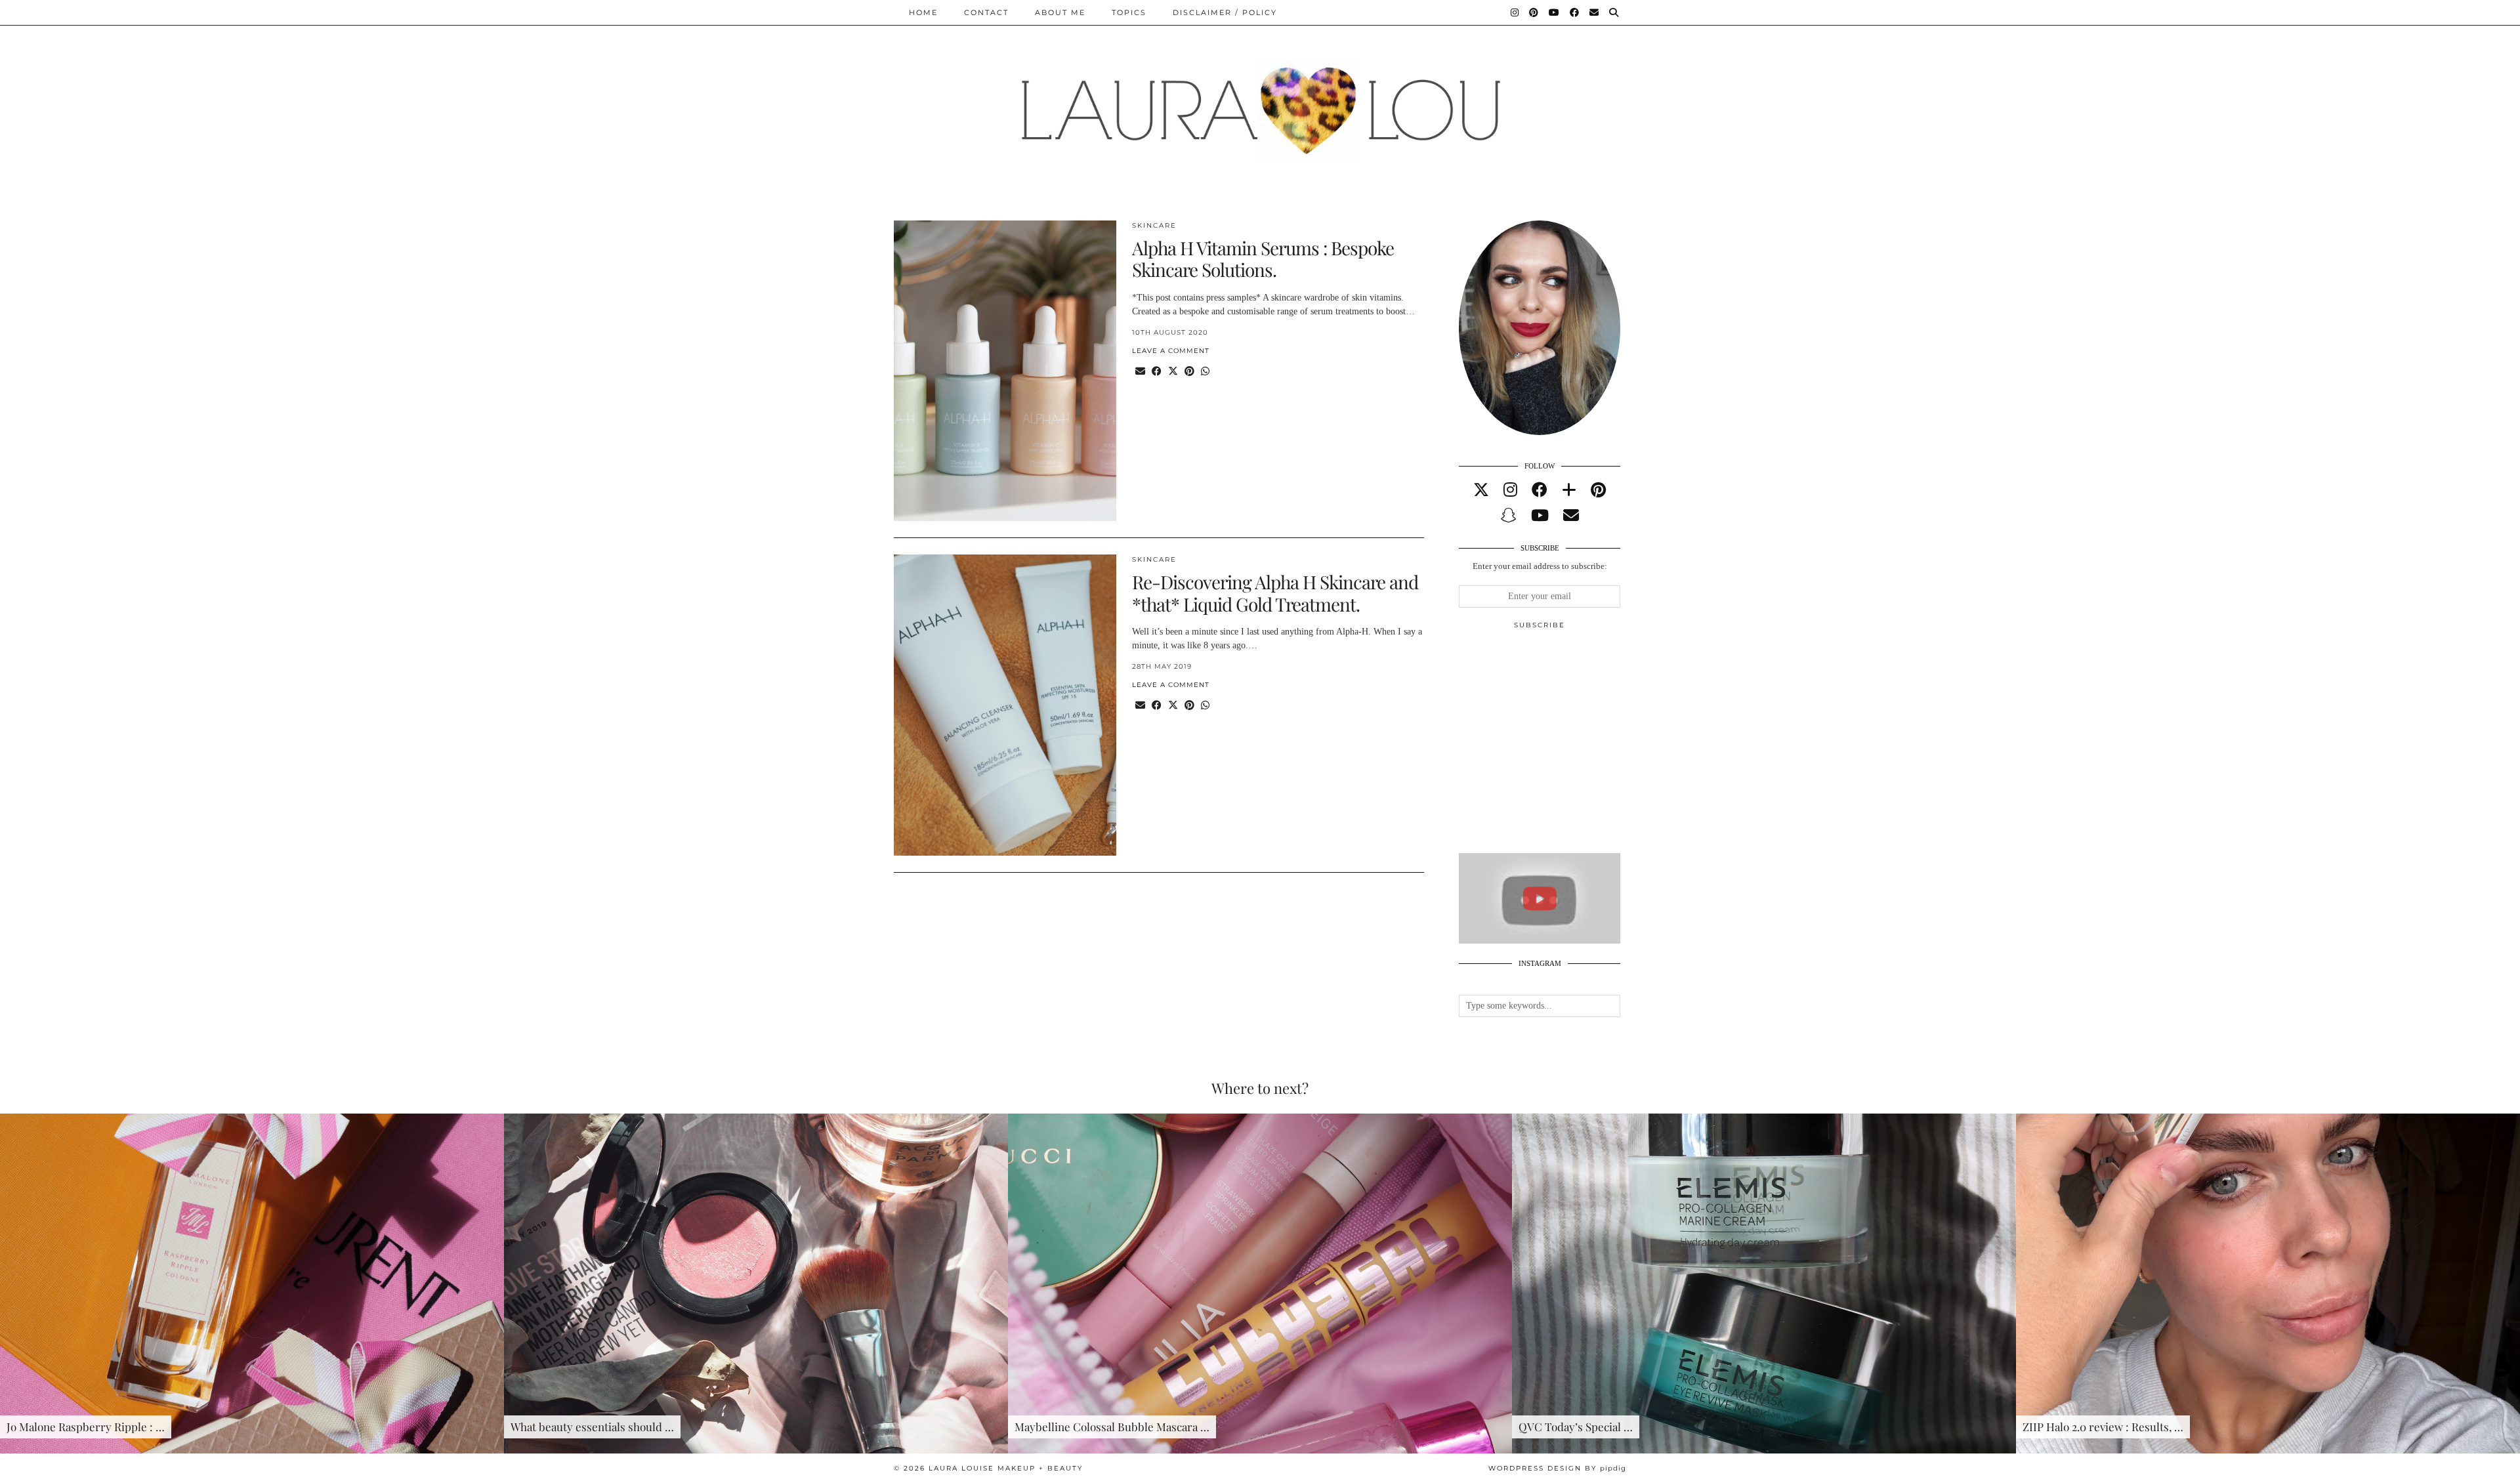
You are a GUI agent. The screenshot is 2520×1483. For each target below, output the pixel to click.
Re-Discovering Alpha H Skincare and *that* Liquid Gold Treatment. (1275, 593)
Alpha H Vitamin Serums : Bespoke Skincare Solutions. (1263, 259)
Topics (1129, 12)
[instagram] (1510, 490)
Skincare (1154, 225)
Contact (986, 12)
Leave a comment (1171, 351)
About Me (1060, 12)
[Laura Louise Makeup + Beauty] (1260, 100)
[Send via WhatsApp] (1205, 372)
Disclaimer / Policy (1225, 12)
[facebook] (1540, 490)
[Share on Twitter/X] (1173, 372)
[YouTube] (1555, 12)
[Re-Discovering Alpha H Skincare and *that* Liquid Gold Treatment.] (1005, 705)
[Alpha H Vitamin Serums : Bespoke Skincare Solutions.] (1005, 371)
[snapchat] (1509, 516)
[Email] (1595, 12)
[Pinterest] (1534, 12)
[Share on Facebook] (1157, 372)
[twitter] (1481, 490)
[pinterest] (1598, 490)
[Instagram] (1515, 12)
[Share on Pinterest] (1189, 372)
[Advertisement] (1557, 747)
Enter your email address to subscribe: (1540, 566)
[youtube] (1540, 516)
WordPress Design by (1557, 1468)
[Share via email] (1140, 372)
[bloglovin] (1569, 490)
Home (923, 12)
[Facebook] (1575, 12)
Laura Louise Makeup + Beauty (1006, 1468)
